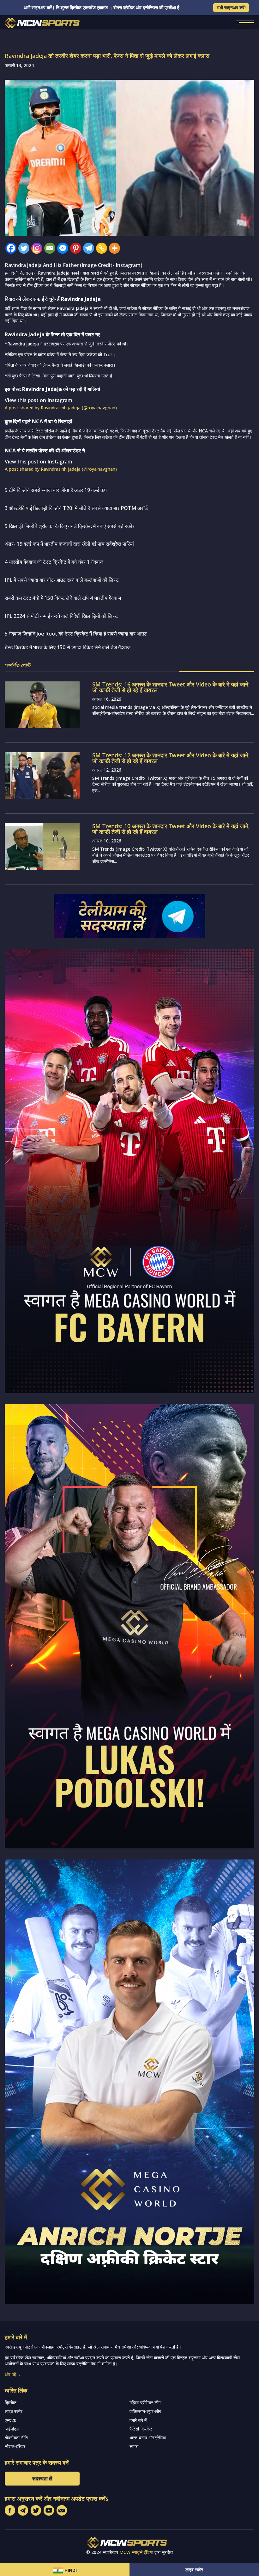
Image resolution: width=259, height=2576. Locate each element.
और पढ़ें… (12, 2374)
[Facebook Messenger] (63, 248)
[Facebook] (11, 248)
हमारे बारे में (138, 2420)
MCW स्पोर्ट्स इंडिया (136, 2552)
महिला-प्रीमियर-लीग (145, 2402)
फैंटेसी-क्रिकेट (141, 2429)
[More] (114, 248)
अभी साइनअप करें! (231, 7)
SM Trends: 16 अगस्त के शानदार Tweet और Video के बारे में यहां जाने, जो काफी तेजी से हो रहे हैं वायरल (171, 687)
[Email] (50, 248)
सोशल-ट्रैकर (15, 2446)
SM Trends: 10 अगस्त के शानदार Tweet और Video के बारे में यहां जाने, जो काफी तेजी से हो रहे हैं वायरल (171, 829)
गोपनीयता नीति (16, 2438)
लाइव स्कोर (194, 2570)
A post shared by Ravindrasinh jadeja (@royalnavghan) (61, 408)
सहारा (134, 2446)
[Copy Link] (102, 248)
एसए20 (11, 2420)
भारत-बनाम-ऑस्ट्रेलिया (148, 2438)
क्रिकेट (11, 2402)
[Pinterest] (76, 248)
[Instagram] (37, 248)
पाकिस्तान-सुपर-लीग (145, 2411)
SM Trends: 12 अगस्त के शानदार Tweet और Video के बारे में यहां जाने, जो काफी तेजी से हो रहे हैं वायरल (171, 758)
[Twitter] (24, 248)
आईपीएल (12, 2429)
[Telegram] (89, 248)
